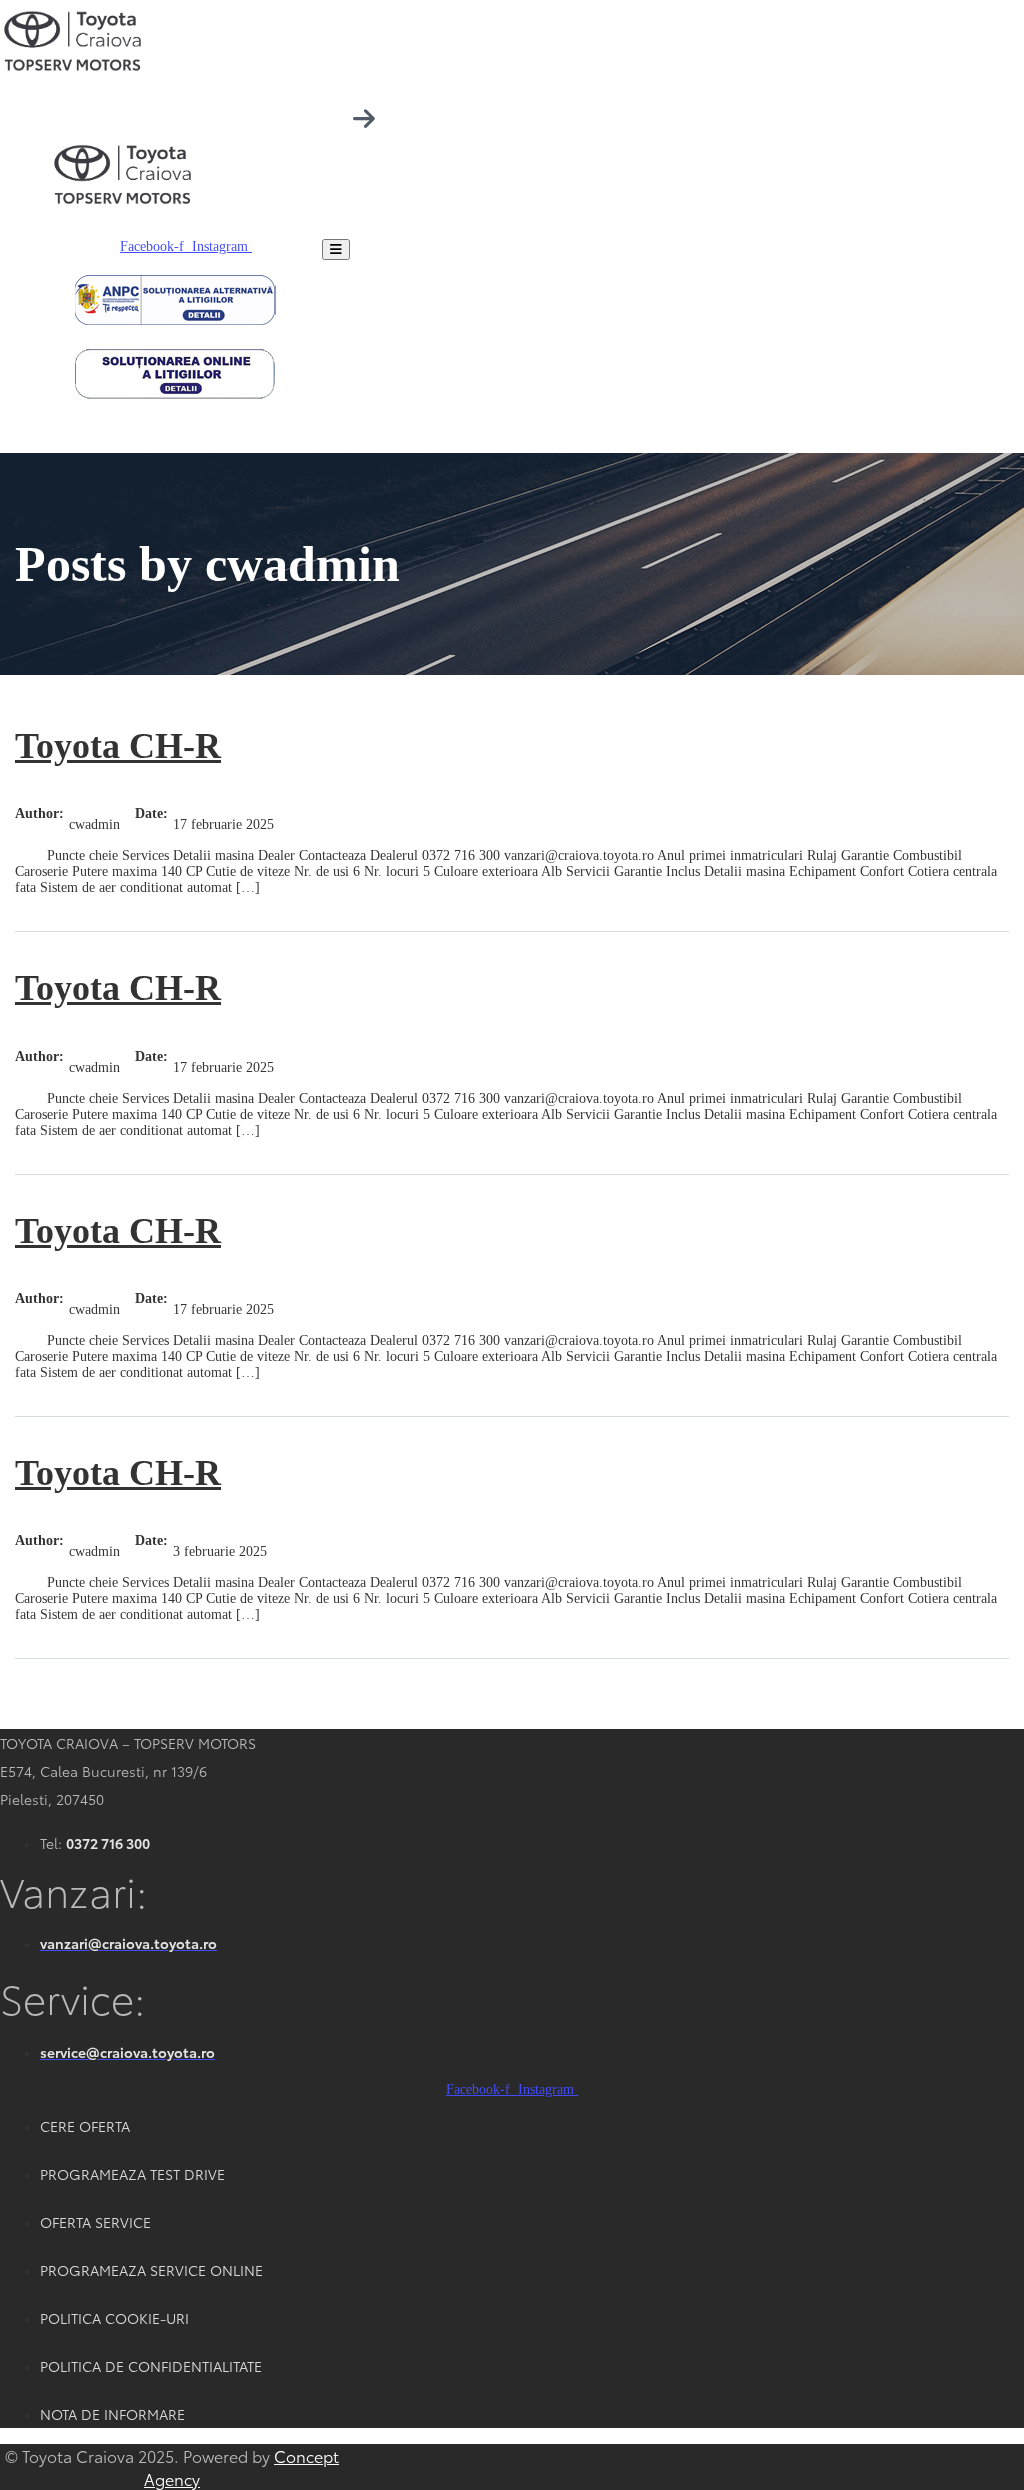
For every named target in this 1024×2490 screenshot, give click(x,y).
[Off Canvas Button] (364, 119)
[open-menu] (336, 249)
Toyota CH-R (118, 746)
